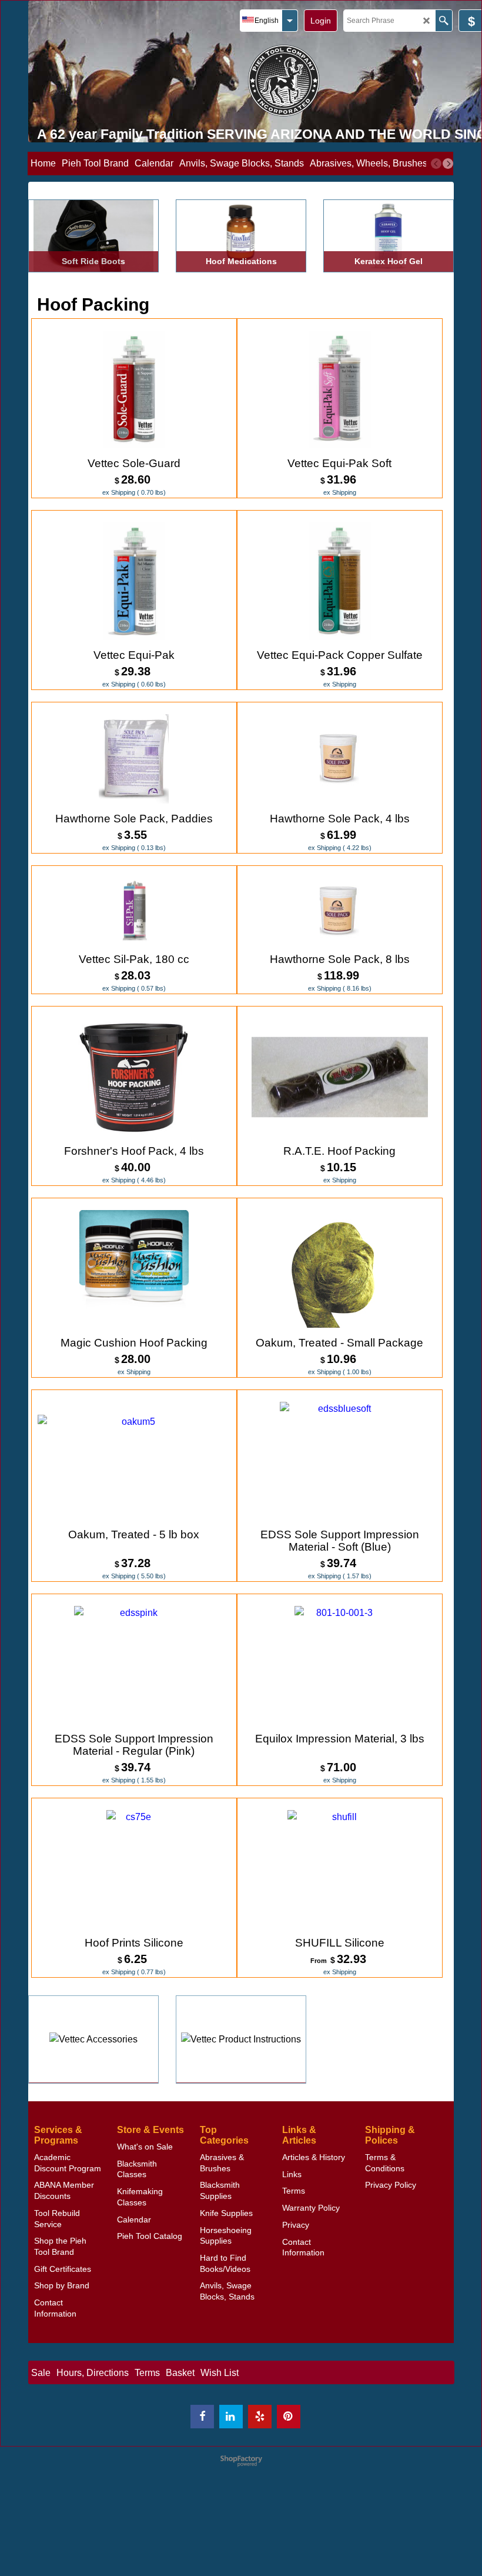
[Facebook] (202, 2417)
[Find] (443, 21)
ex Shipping (119, 492)
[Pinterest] (289, 2417)
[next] (448, 164)
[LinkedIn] (231, 2417)
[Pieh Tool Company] (284, 80)
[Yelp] (260, 2417)
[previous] (436, 164)
